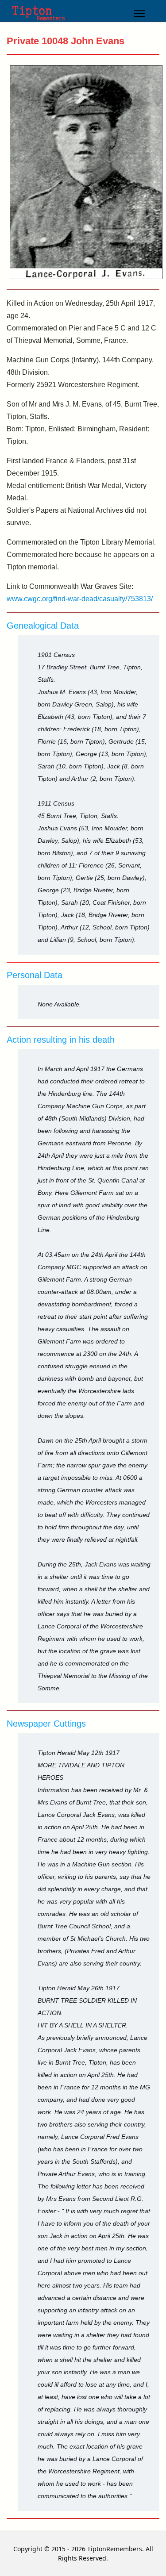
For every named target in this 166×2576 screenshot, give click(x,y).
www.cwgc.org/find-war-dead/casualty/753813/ (80, 599)
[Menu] (140, 13)
